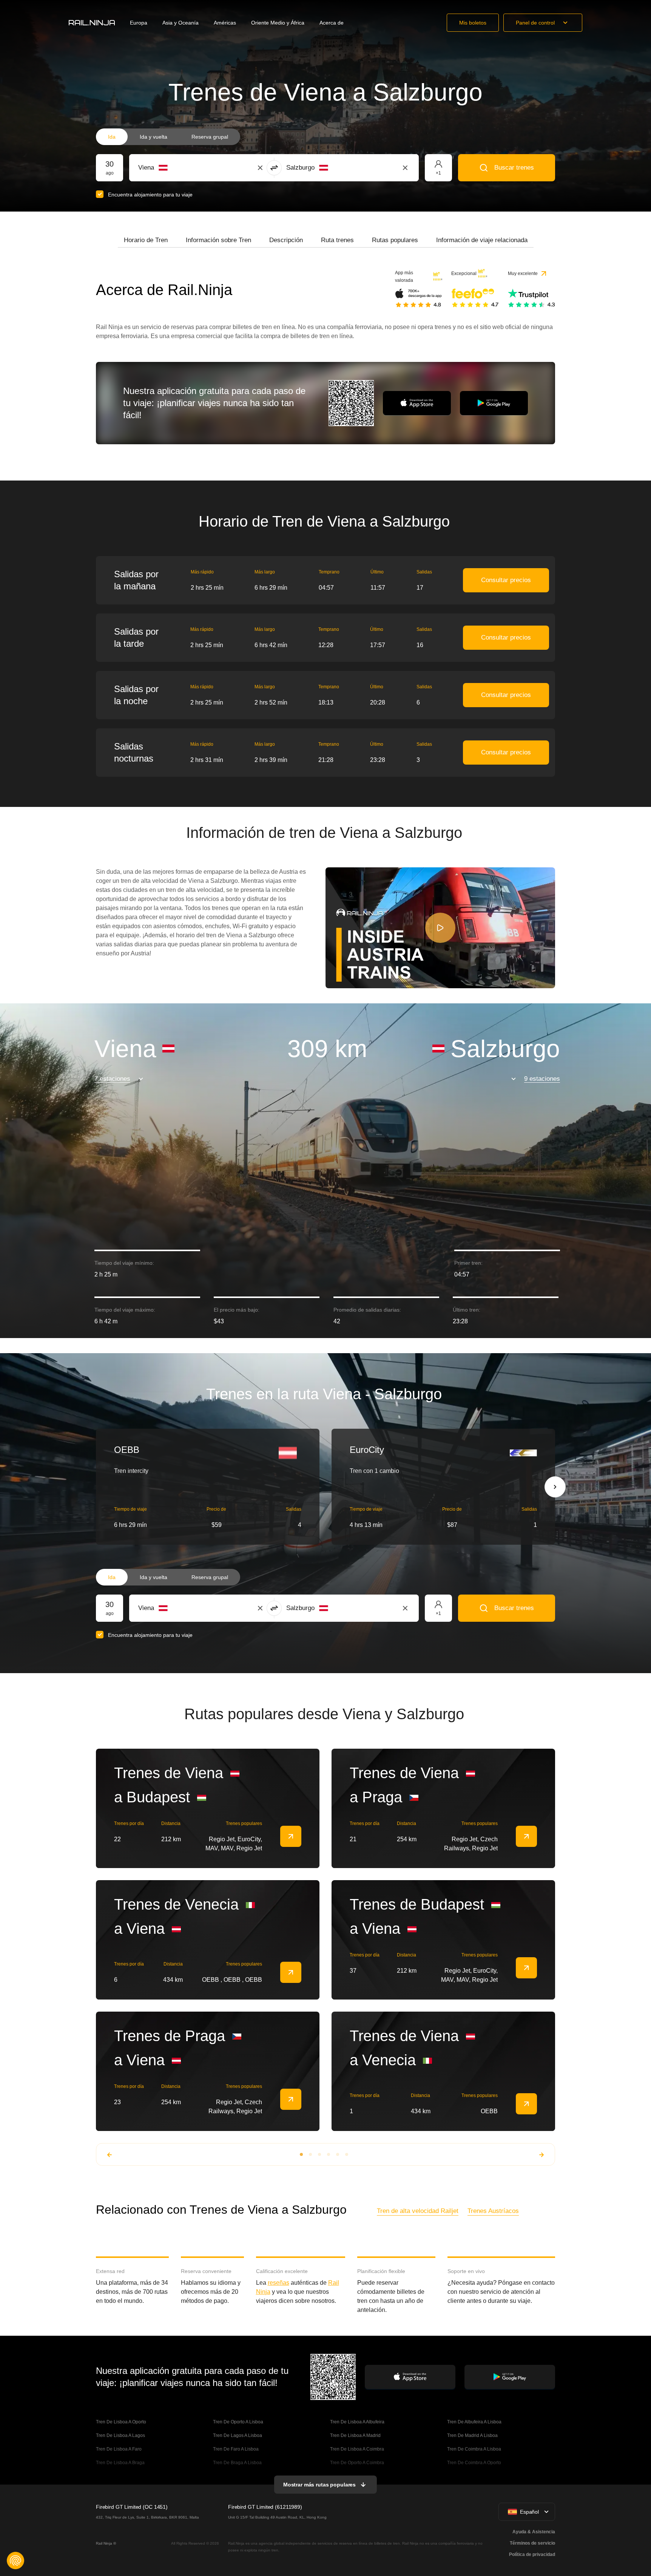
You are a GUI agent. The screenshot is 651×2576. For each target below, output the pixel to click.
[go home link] (92, 23)
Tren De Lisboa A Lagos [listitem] (120, 2435)
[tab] (146, 240)
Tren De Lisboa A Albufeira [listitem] (357, 2422)
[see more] (291, 1836)
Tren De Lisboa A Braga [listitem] (120, 2463)
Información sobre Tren (218, 240)
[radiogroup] (168, 137)
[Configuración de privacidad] (15, 2561)
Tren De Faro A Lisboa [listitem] (236, 2449)
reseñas (278, 2283)
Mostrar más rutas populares (319, 2485)
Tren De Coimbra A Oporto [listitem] (474, 2463)
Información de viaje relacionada (482, 240)
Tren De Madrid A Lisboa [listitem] (472, 2435)
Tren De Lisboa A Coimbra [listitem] (357, 2449)
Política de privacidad (532, 2554)
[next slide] (555, 1487)
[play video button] (440, 928)
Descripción (286, 240)
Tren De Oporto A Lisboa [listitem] (238, 2422)
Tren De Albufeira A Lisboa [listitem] (474, 2422)
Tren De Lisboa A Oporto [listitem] (121, 2422)
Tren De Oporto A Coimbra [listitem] (357, 2463)
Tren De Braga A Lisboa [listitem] (237, 2463)
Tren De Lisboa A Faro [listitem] (119, 2449)
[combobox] (180, 168)
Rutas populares (395, 240)
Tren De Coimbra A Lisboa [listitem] (474, 2449)
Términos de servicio (532, 2543)
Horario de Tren (146, 240)
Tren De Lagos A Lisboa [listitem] (238, 2435)
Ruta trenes (337, 240)
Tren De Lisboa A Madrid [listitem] (355, 2435)
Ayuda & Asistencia (534, 2532)
